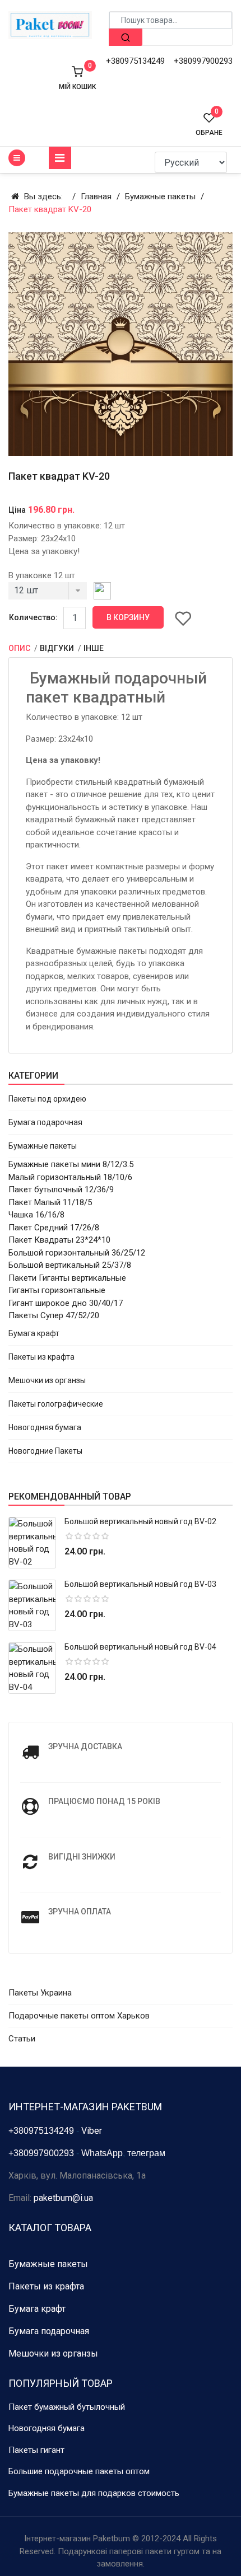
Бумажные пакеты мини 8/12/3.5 (71, 1164)
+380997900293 (203, 61)
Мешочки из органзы (47, 1380)
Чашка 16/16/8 (36, 1215)
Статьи (22, 2039)
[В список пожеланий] (183, 618)
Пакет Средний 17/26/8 (54, 1228)
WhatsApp (102, 2153)
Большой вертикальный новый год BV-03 (140, 1584)
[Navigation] (60, 158)
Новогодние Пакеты (45, 1451)
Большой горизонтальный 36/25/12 (77, 1253)
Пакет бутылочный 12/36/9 (61, 1189)
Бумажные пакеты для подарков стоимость (94, 2493)
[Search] (126, 37)
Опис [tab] (20, 648)
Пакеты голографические (56, 1404)
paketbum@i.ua (63, 2198)
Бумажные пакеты (43, 1146)
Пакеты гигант (36, 2450)
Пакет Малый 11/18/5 (50, 1202)
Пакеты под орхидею (47, 1099)
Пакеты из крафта (41, 1357)
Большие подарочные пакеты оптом (79, 2471)
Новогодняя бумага (45, 1427)
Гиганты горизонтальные (57, 1290)
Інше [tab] (94, 648)
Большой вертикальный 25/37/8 (70, 1265)
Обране (209, 124)
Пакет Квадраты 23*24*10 (59, 1240)
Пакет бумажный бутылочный (67, 2407)
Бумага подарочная (45, 1122)
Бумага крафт (34, 1333)
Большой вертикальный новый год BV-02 (140, 1521)
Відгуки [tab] (58, 648)
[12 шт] (48, 594)
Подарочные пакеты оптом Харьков (79, 2016)
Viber (92, 2131)
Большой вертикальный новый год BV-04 (140, 1647)
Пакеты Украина (40, 1993)
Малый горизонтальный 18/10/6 (70, 1177)
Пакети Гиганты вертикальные (67, 1278)
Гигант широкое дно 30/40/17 (66, 1303)
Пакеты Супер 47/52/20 (54, 1315)
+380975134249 (135, 61)
